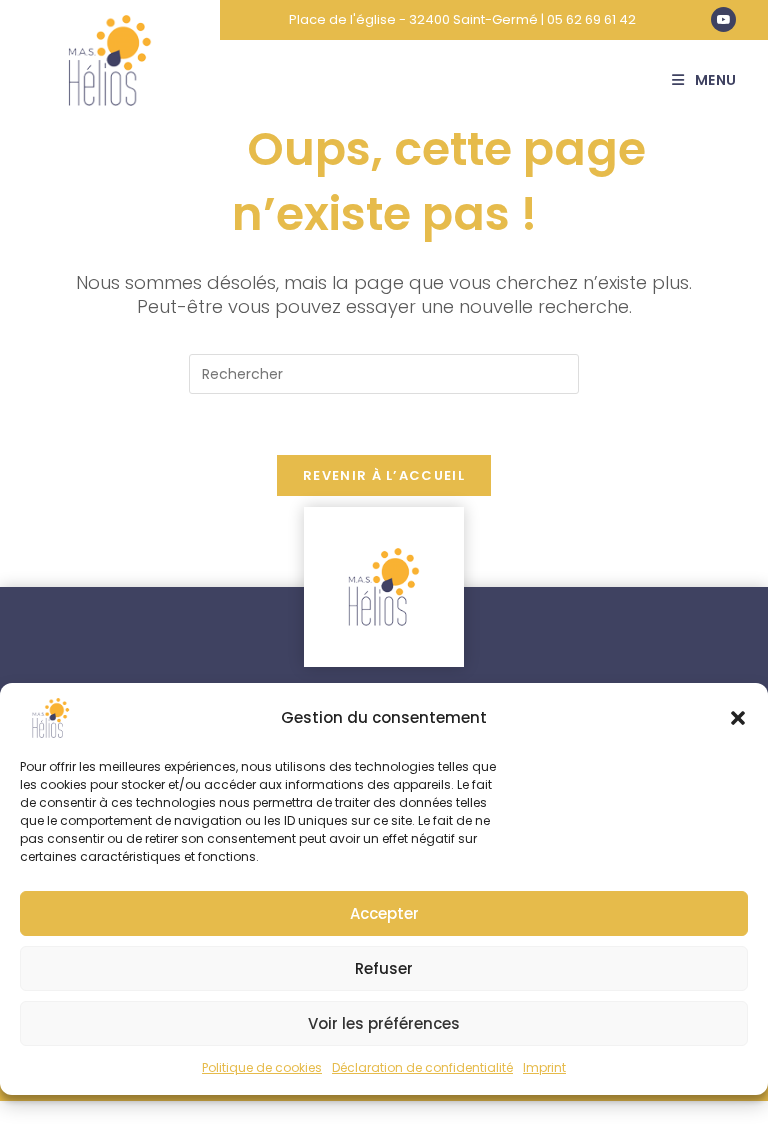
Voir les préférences (384, 1023)
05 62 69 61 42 (591, 19)
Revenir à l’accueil (384, 475)
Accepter (384, 913)
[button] (738, 718)
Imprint (544, 1067)
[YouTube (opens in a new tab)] (723, 19)
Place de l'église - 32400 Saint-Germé (413, 19)
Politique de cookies (262, 1067)
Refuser (384, 968)
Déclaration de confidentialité (422, 1067)
